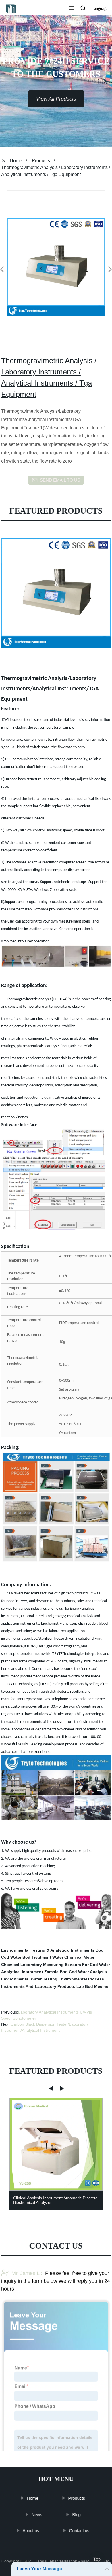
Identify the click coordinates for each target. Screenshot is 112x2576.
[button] (72, 9)
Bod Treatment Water (43, 1957)
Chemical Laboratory (22, 1965)
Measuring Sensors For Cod (71, 1965)
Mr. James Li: (27, 2273)
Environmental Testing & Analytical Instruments (48, 1950)
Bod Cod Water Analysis (83, 1972)
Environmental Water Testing (29, 1979)
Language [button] (100, 8)
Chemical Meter (79, 1957)
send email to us (60, 480)
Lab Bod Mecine (92, 1986)
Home (16, 161)
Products (41, 161)
